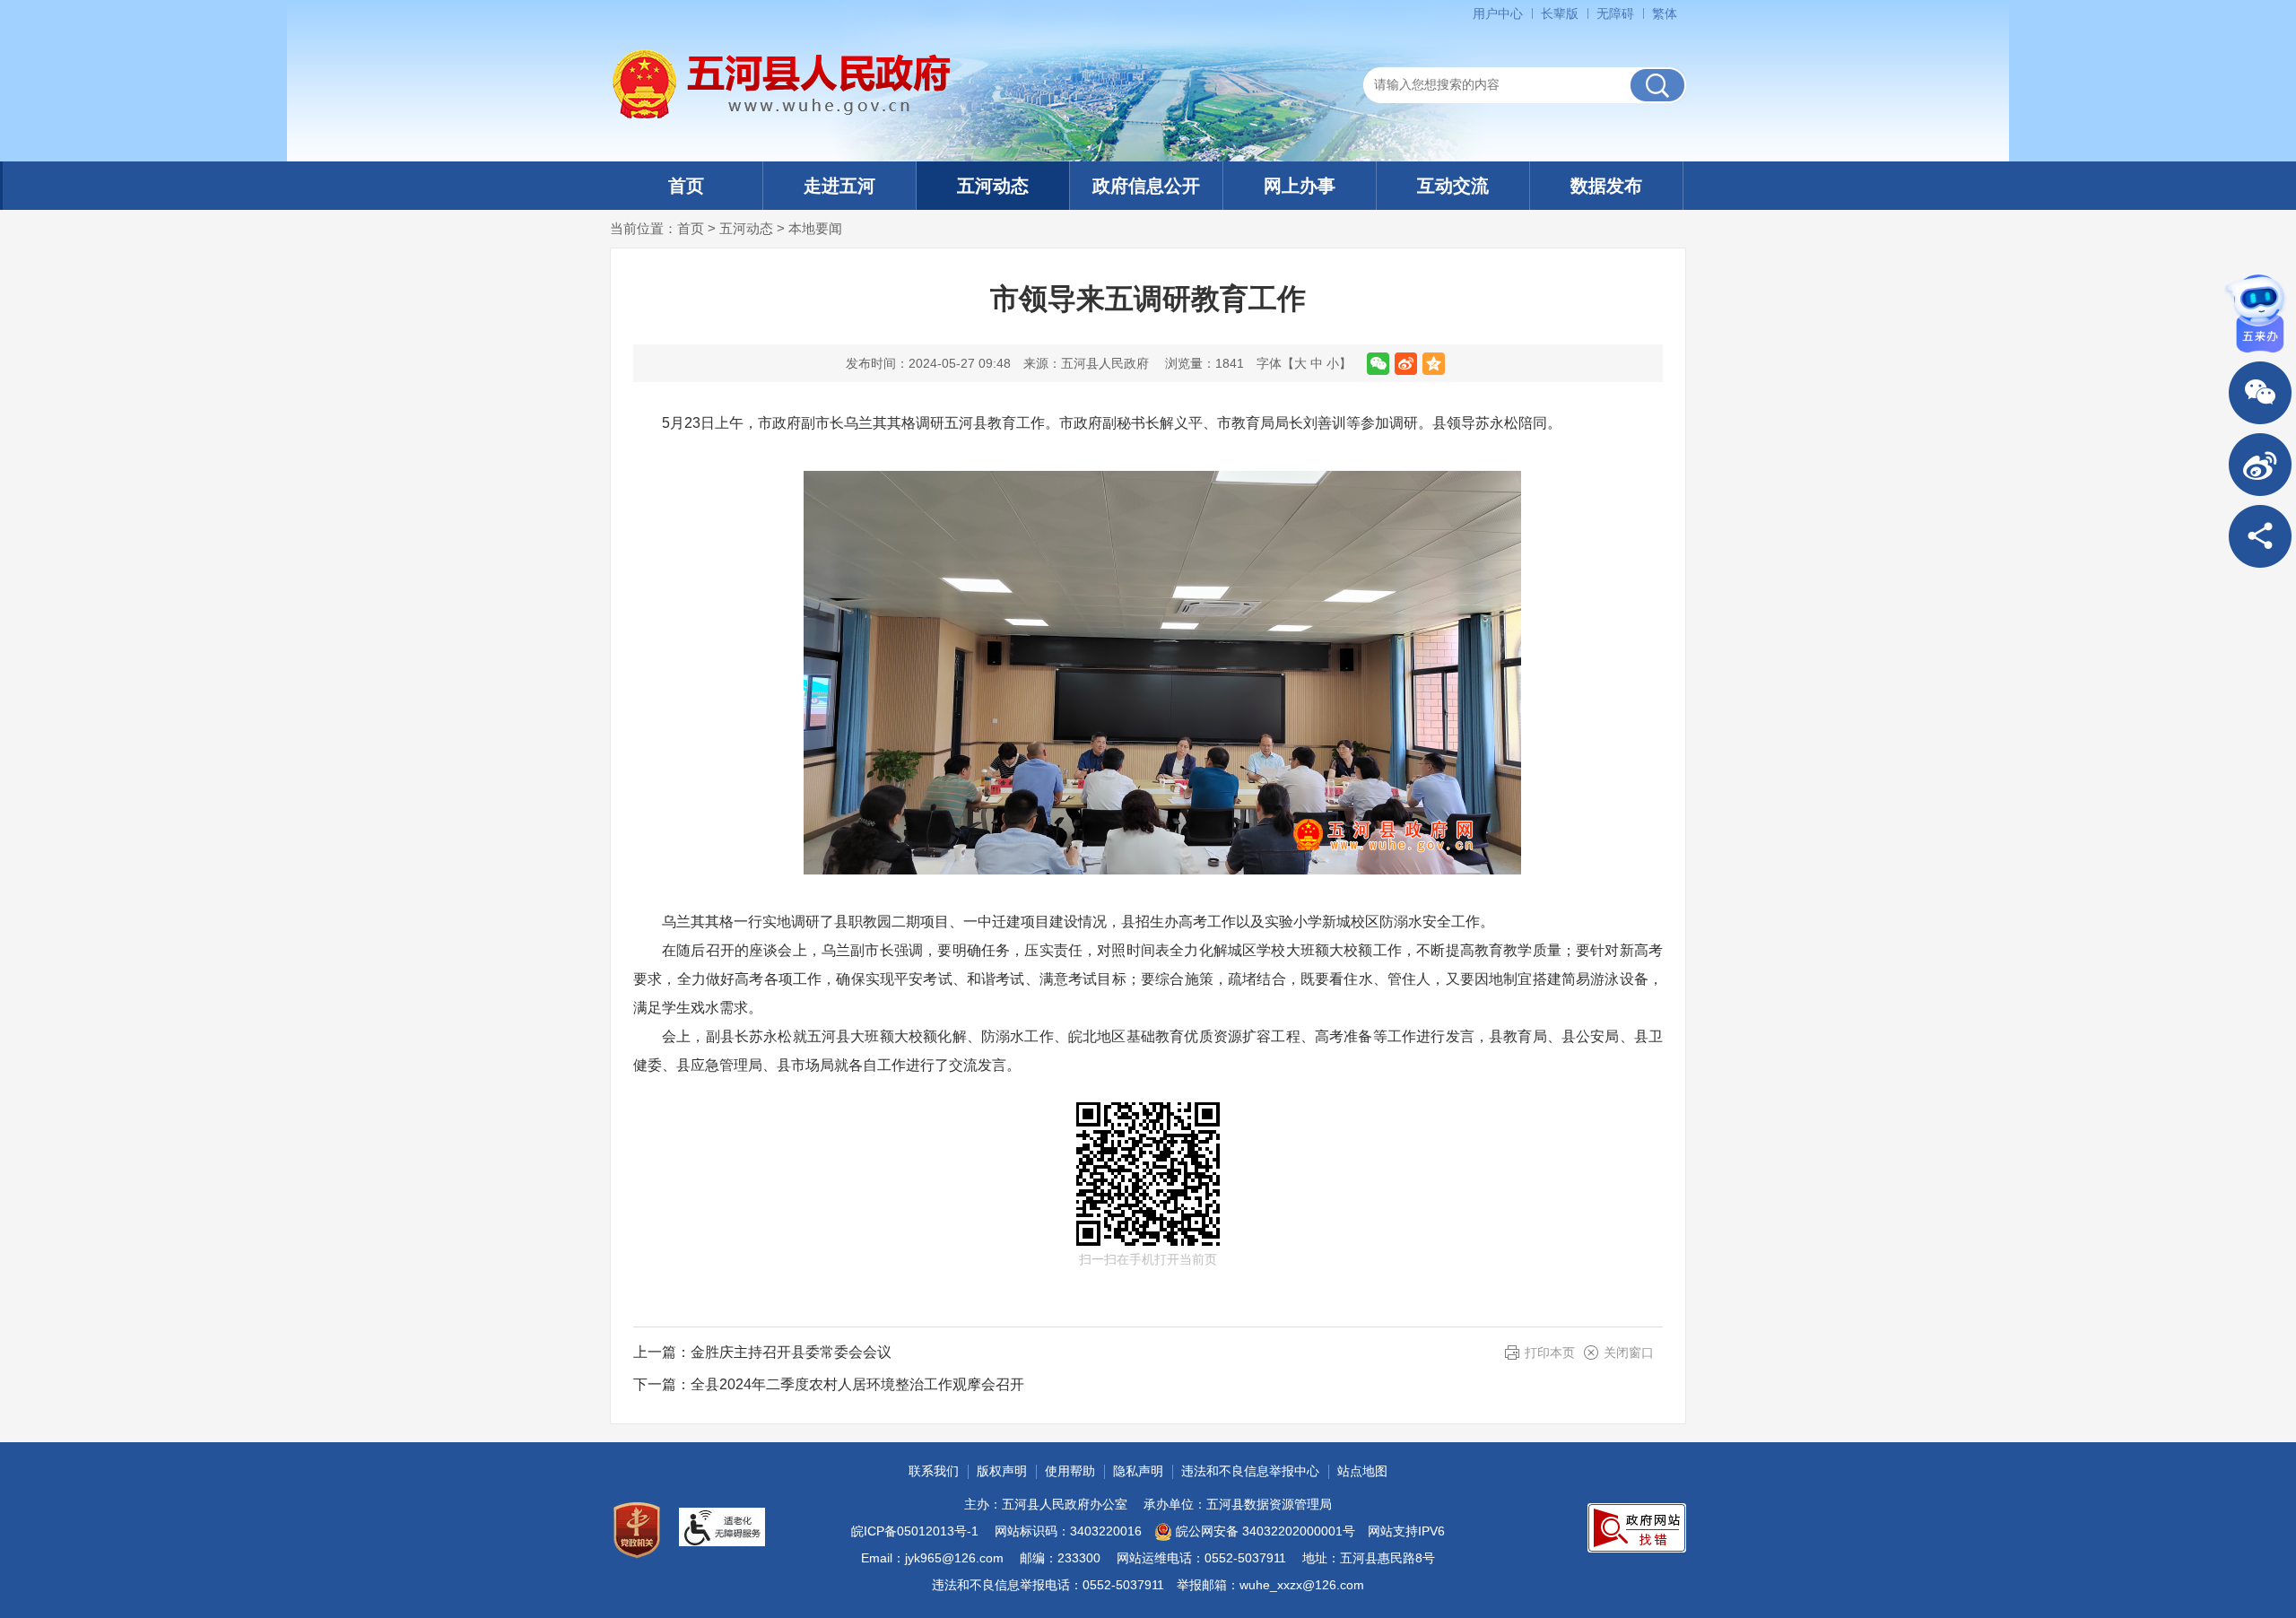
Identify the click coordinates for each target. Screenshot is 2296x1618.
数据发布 (1606, 186)
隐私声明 (1138, 1471)
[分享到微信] (1378, 364)
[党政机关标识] (637, 1530)
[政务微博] (2260, 465)
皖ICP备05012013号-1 (915, 1531)
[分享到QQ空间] (1434, 364)
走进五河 (839, 186)
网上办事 (1300, 186)
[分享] (2260, 536)
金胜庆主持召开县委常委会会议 (791, 1352)
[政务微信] (2260, 393)
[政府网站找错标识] (1637, 1528)
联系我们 (934, 1471)
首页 (686, 186)
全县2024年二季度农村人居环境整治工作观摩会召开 (857, 1384)
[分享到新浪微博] (1406, 364)
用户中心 (1498, 13)
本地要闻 (815, 228)
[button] (1560, 13)
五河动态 (993, 186)
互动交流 (1453, 186)
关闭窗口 (1629, 1353)
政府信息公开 (1146, 186)
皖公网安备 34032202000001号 (1265, 1531)
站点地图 (1362, 1471)
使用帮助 (1070, 1471)
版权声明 (1002, 1471)
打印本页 (1550, 1353)
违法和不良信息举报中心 (1250, 1471)
